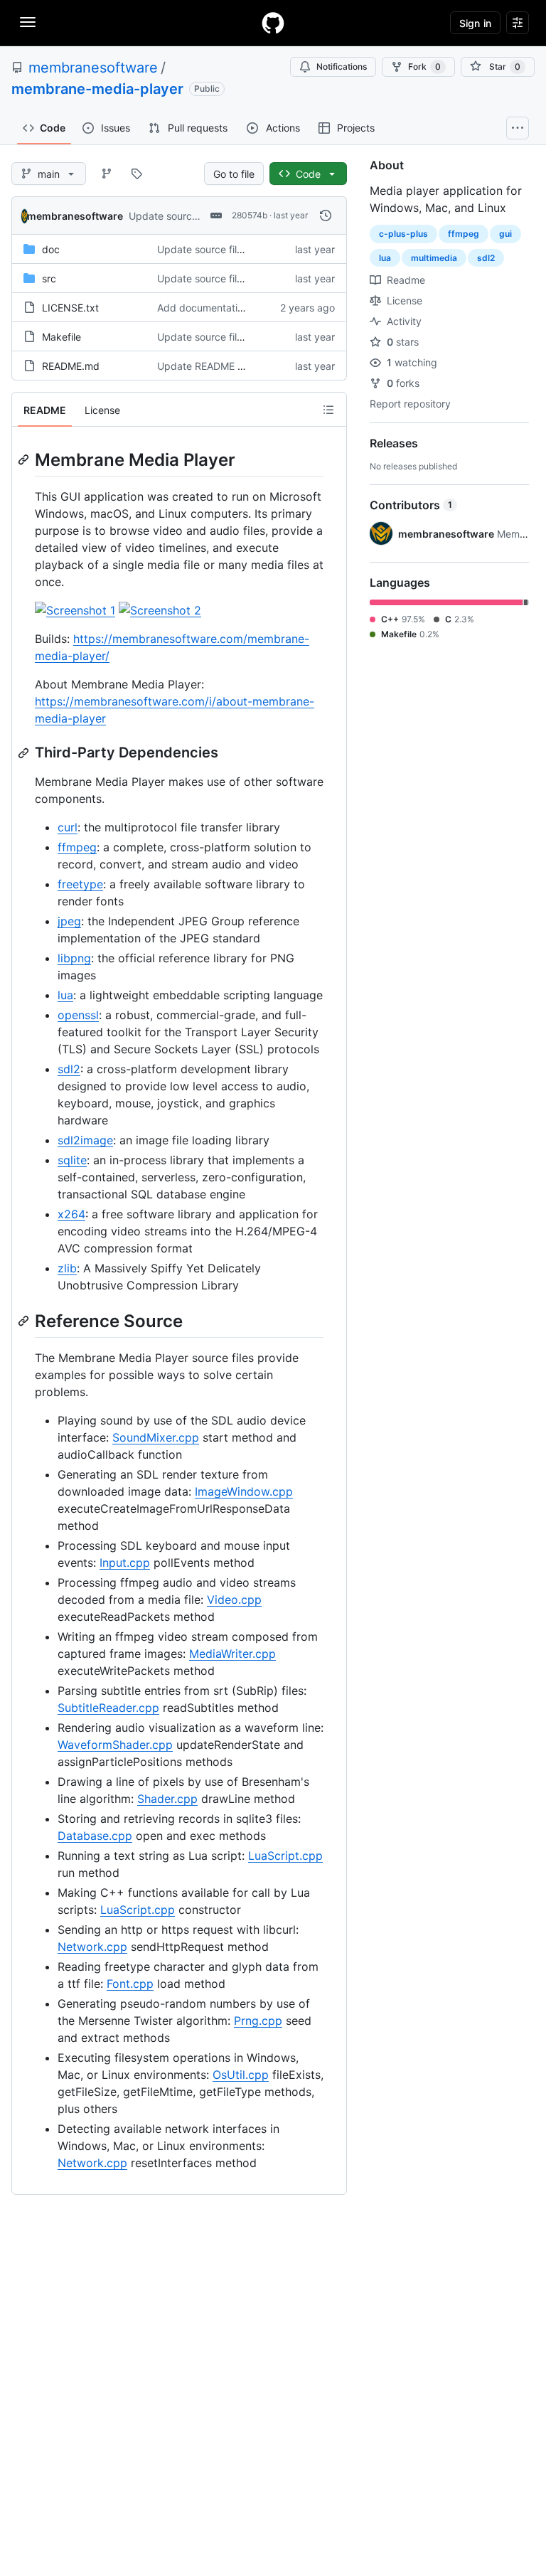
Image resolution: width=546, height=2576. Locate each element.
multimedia (434, 258)
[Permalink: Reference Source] (25, 1321)
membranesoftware (93, 68)
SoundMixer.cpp (156, 1437)
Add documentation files (214, 308)
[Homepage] (273, 23)
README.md (71, 366)
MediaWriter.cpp (232, 1654)
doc (51, 249)
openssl (78, 1015)
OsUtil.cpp (241, 2075)
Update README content (215, 366)
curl (68, 827)
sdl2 (69, 1069)
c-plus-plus (403, 234)
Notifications (342, 66)
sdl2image (85, 1140)
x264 (71, 1214)
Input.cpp (125, 1563)
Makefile (61, 337)
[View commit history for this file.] (326, 215)
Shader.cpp (167, 1799)
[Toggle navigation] (28, 22)
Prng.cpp (258, 2021)
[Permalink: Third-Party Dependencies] (25, 753)
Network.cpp (92, 1947)
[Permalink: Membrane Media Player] (25, 459)
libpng (74, 958)
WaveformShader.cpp (115, 1745)
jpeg (69, 921)
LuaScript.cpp (285, 1856)
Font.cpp (130, 1984)
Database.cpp (95, 1836)
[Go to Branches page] (107, 174)
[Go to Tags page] (136, 174)
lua (65, 995)
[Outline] (328, 410)
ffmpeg (77, 847)
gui (505, 234)
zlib (67, 1268)
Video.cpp (234, 1600)
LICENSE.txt (70, 308)
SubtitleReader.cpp (108, 1708)
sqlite (72, 1160)
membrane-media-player (97, 89)
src (49, 278)
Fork (424, 66)
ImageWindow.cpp (244, 1491)
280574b (250, 215)
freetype (80, 884)
